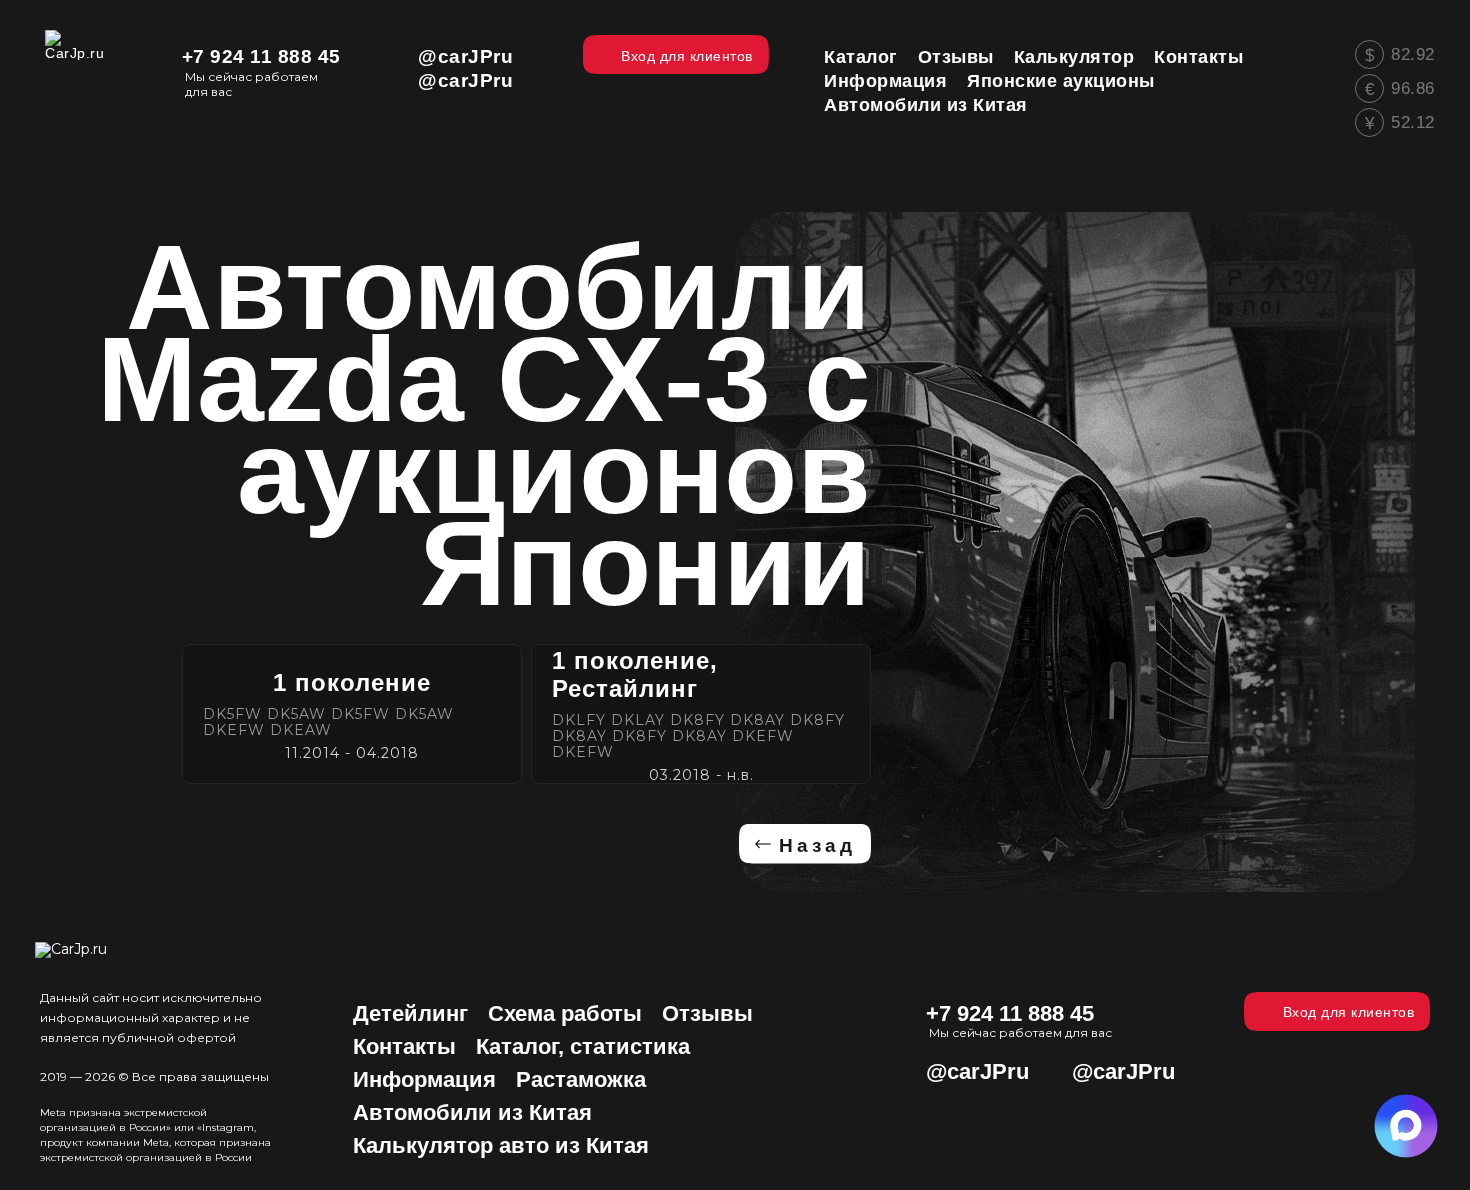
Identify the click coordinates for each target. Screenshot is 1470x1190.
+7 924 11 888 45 (261, 56)
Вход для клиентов (1349, 1012)
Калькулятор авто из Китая (501, 1145)
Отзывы (707, 1013)
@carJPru (465, 56)
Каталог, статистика (583, 1046)
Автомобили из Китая (472, 1112)
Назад (817, 845)
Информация (424, 1079)
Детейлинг (410, 1013)
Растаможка (581, 1079)
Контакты (404, 1046)
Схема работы (565, 1013)
